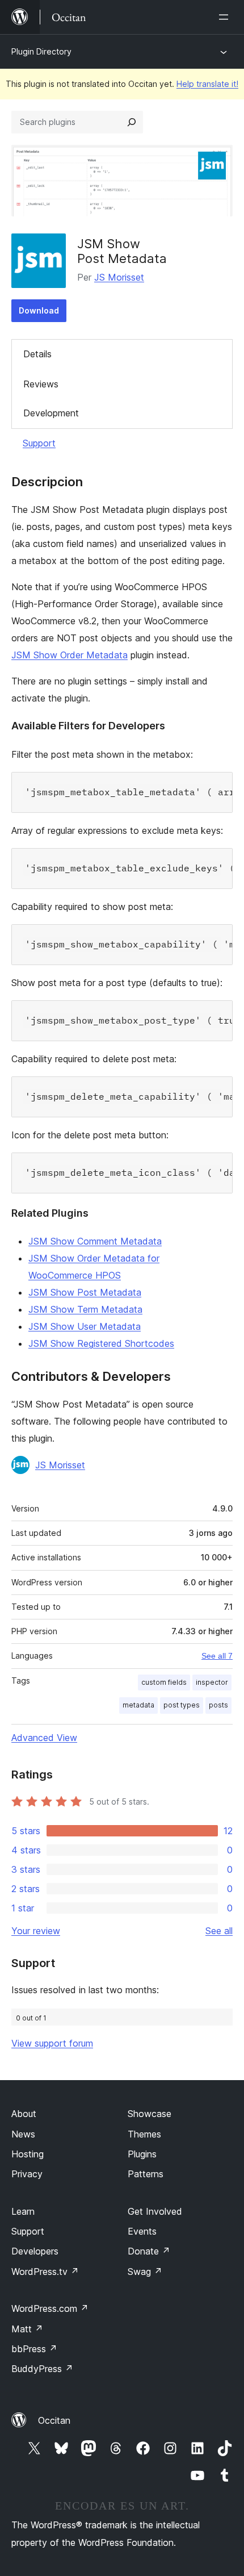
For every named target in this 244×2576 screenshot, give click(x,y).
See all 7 (217, 1656)
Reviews (41, 384)
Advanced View (44, 1738)
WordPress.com (50, 2308)
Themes (144, 2134)
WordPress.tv (45, 2272)
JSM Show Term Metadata (85, 1309)
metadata (138, 1705)
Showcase (150, 2114)
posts (218, 1705)
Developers (35, 2251)
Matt (27, 2329)
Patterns (146, 2174)
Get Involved (155, 2211)
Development (51, 413)
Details (37, 354)
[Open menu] (226, 17)
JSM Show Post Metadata (85, 1292)
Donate (149, 2251)
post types (182, 1705)
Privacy (27, 2174)
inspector (212, 1682)
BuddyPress (42, 2369)
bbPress (34, 2349)
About (24, 2114)
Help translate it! (207, 84)
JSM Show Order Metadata (70, 655)
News (23, 2134)
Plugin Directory (41, 51)
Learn (23, 2211)
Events (142, 2231)
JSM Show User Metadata (85, 1326)
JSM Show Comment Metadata (95, 1241)
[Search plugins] (132, 122)
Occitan (54, 2420)
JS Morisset (119, 277)
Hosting (28, 2154)
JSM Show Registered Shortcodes (101, 1343)
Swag (145, 2272)
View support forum (52, 2043)
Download (39, 310)
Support (39, 443)
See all (219, 1931)
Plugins (142, 2154)
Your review (36, 1931)
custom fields (164, 1682)
